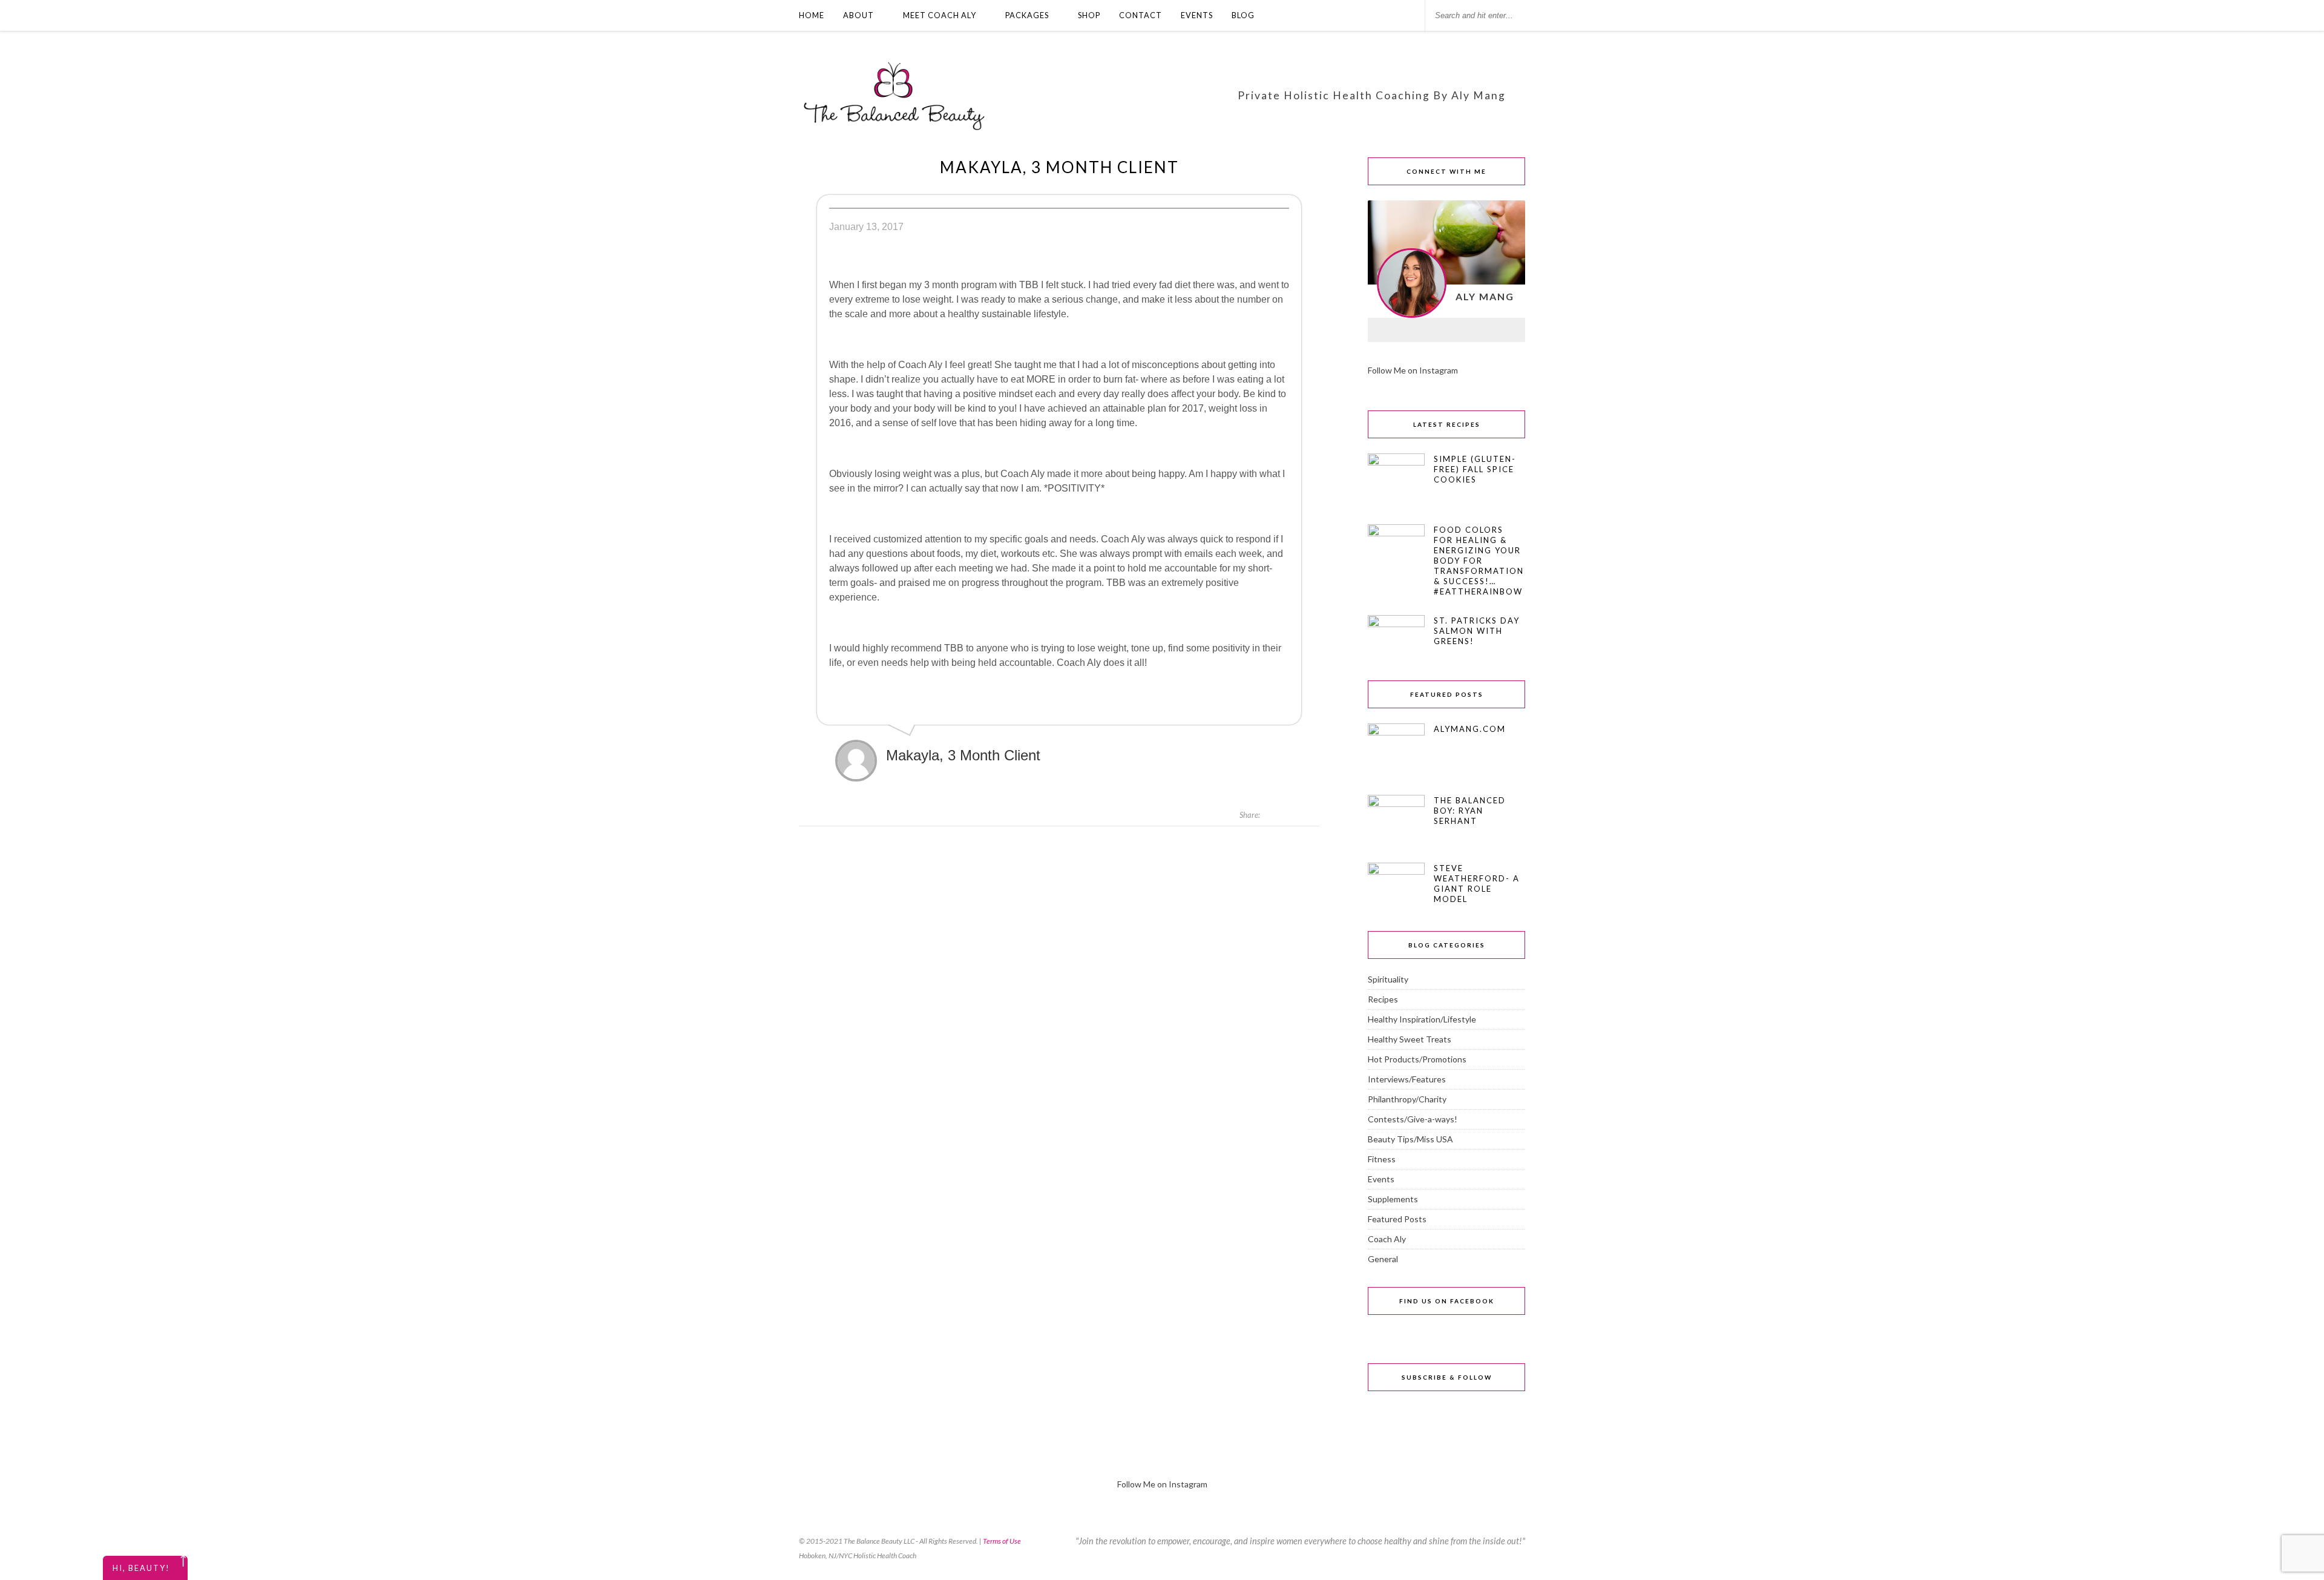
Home (812, 15)
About (858, 15)
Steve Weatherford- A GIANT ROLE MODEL (1477, 884)
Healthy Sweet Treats (1410, 1039)
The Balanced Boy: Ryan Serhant (1470, 811)
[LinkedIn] (1446, 330)
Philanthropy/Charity (1407, 1099)
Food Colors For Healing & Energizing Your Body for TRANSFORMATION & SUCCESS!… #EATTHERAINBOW (1479, 561)
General (1383, 1259)
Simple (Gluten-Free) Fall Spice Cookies (1475, 469)
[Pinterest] (1478, 330)
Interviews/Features (1407, 1079)
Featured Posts (1397, 1219)
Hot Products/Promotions (1417, 1059)
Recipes (1383, 999)
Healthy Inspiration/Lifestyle (1422, 1019)
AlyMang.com (1470, 729)
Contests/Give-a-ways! (1413, 1119)
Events (1197, 15)
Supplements (1393, 1199)
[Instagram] (1415, 330)
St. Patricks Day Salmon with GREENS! (1477, 631)
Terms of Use (1002, 1541)
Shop (1089, 15)
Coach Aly (1387, 1239)
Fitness (1382, 1159)
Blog (1243, 15)
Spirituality (1388, 979)
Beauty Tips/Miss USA (1410, 1139)
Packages (1027, 15)
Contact (1141, 15)
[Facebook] (1384, 330)
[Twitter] (1509, 330)
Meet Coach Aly (940, 15)
